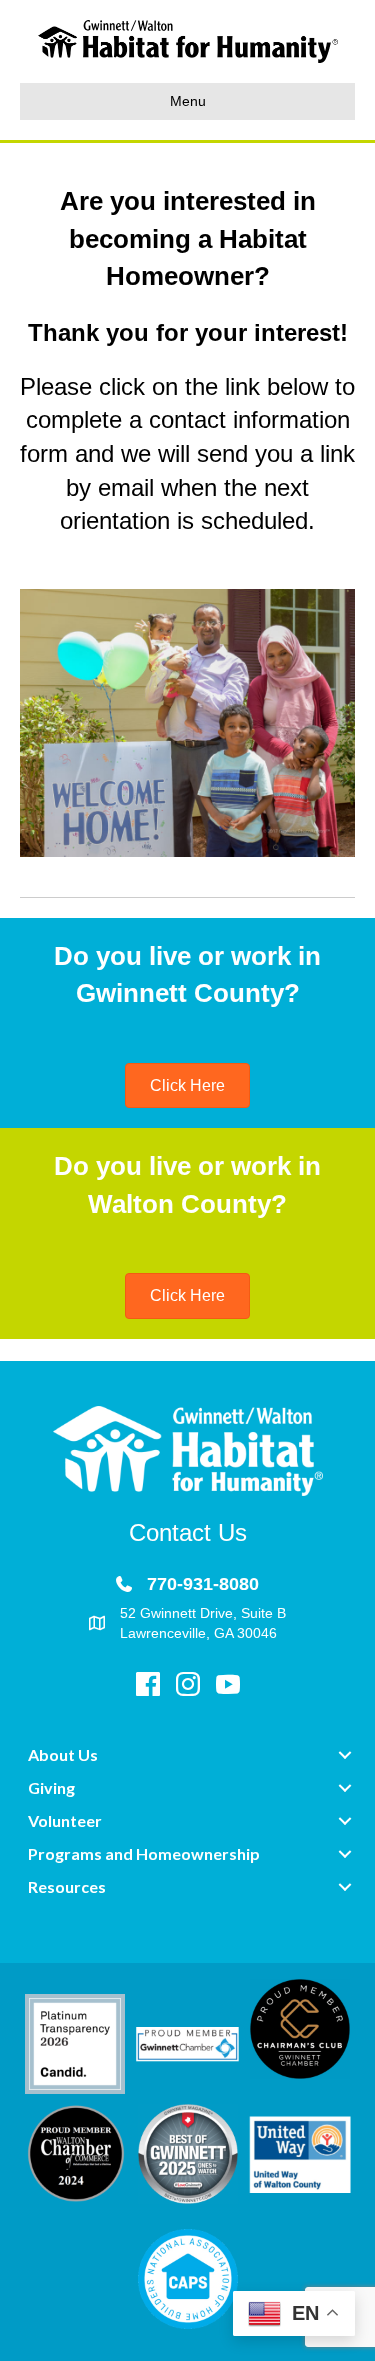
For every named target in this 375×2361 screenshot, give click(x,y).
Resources (67, 1886)
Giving (51, 1787)
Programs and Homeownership (144, 1853)
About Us (63, 1754)
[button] (345, 1755)
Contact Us (188, 1532)
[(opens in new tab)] (75, 2043)
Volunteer (65, 1820)
